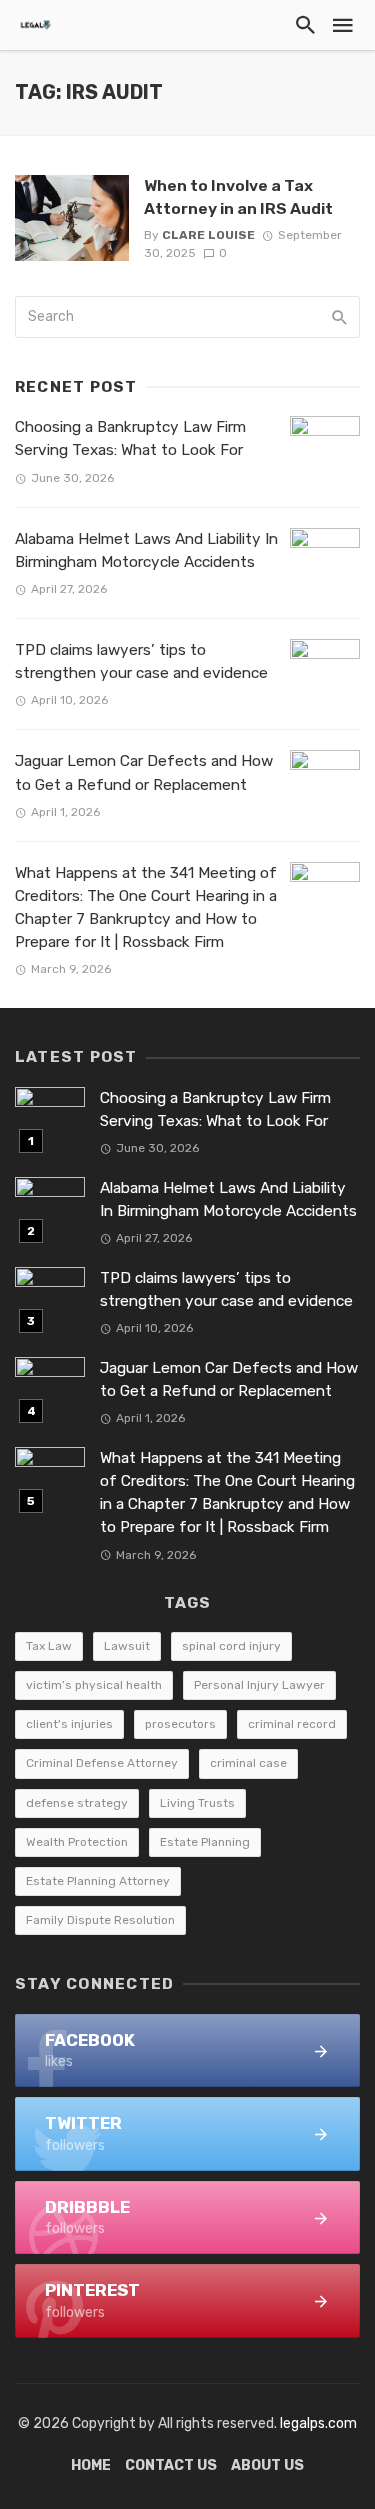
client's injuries (69, 1724)
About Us (267, 2465)
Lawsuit (127, 1646)
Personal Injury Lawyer (259, 1685)
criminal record (292, 1724)
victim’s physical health (94, 1685)
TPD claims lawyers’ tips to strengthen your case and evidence (141, 661)
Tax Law (49, 1646)
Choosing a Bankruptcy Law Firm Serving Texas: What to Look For (130, 438)
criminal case (248, 1763)
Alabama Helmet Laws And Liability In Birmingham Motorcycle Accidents (146, 550)
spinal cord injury (231, 1646)
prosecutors (180, 1724)
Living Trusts (197, 1803)
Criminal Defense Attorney (102, 1763)
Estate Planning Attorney (98, 1881)
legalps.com (318, 2423)
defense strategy (77, 1803)
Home (91, 2465)
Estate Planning (205, 1842)
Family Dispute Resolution (100, 1920)
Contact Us (171, 2465)
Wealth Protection (77, 1842)
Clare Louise (208, 235)
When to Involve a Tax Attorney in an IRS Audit (238, 196)
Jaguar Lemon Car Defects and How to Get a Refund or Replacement (144, 772)
